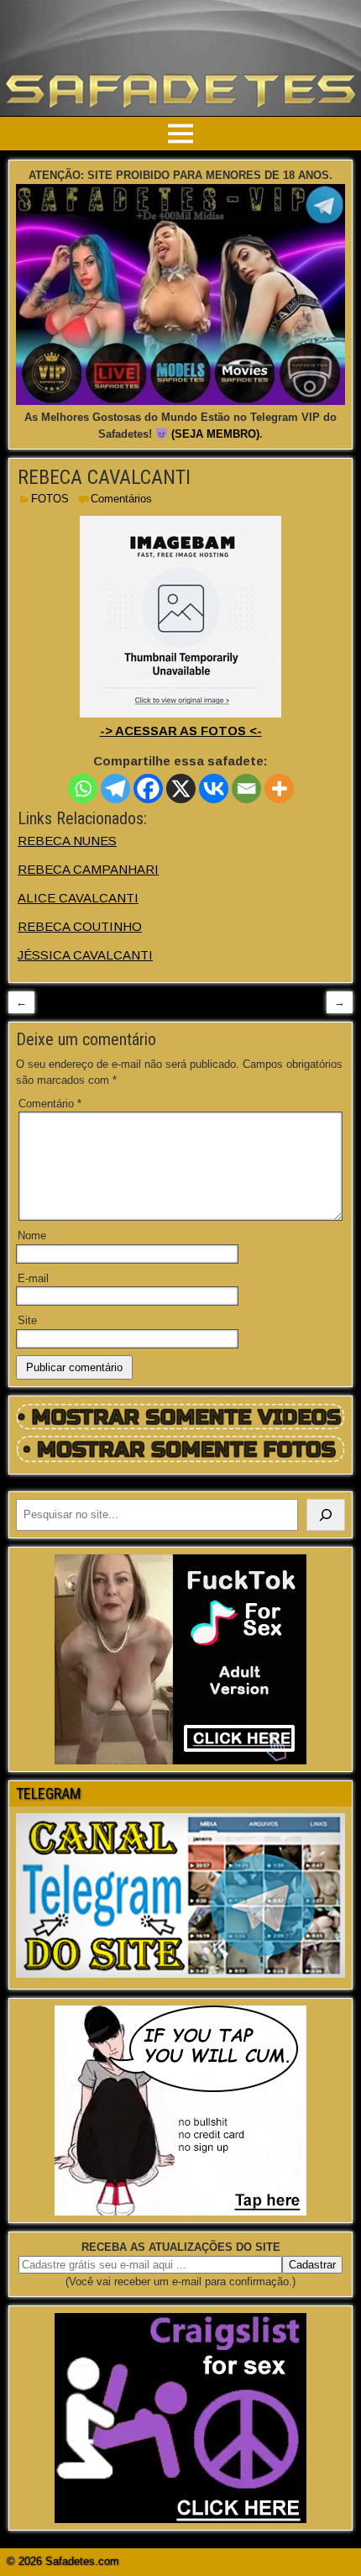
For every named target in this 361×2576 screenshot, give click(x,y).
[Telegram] (115, 789)
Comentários (121, 499)
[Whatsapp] (83, 789)
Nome (32, 1235)
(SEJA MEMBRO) (215, 434)
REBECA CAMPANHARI (88, 869)
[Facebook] (148, 789)
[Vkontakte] (214, 789)
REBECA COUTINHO (80, 926)
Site (27, 1320)
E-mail (33, 1278)
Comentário (50, 1104)
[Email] (246, 789)
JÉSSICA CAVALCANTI (85, 955)
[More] (279, 789)
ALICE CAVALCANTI (78, 898)
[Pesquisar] (326, 1515)
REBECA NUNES (67, 841)
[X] (181, 789)
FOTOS (50, 499)
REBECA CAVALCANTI (104, 477)
